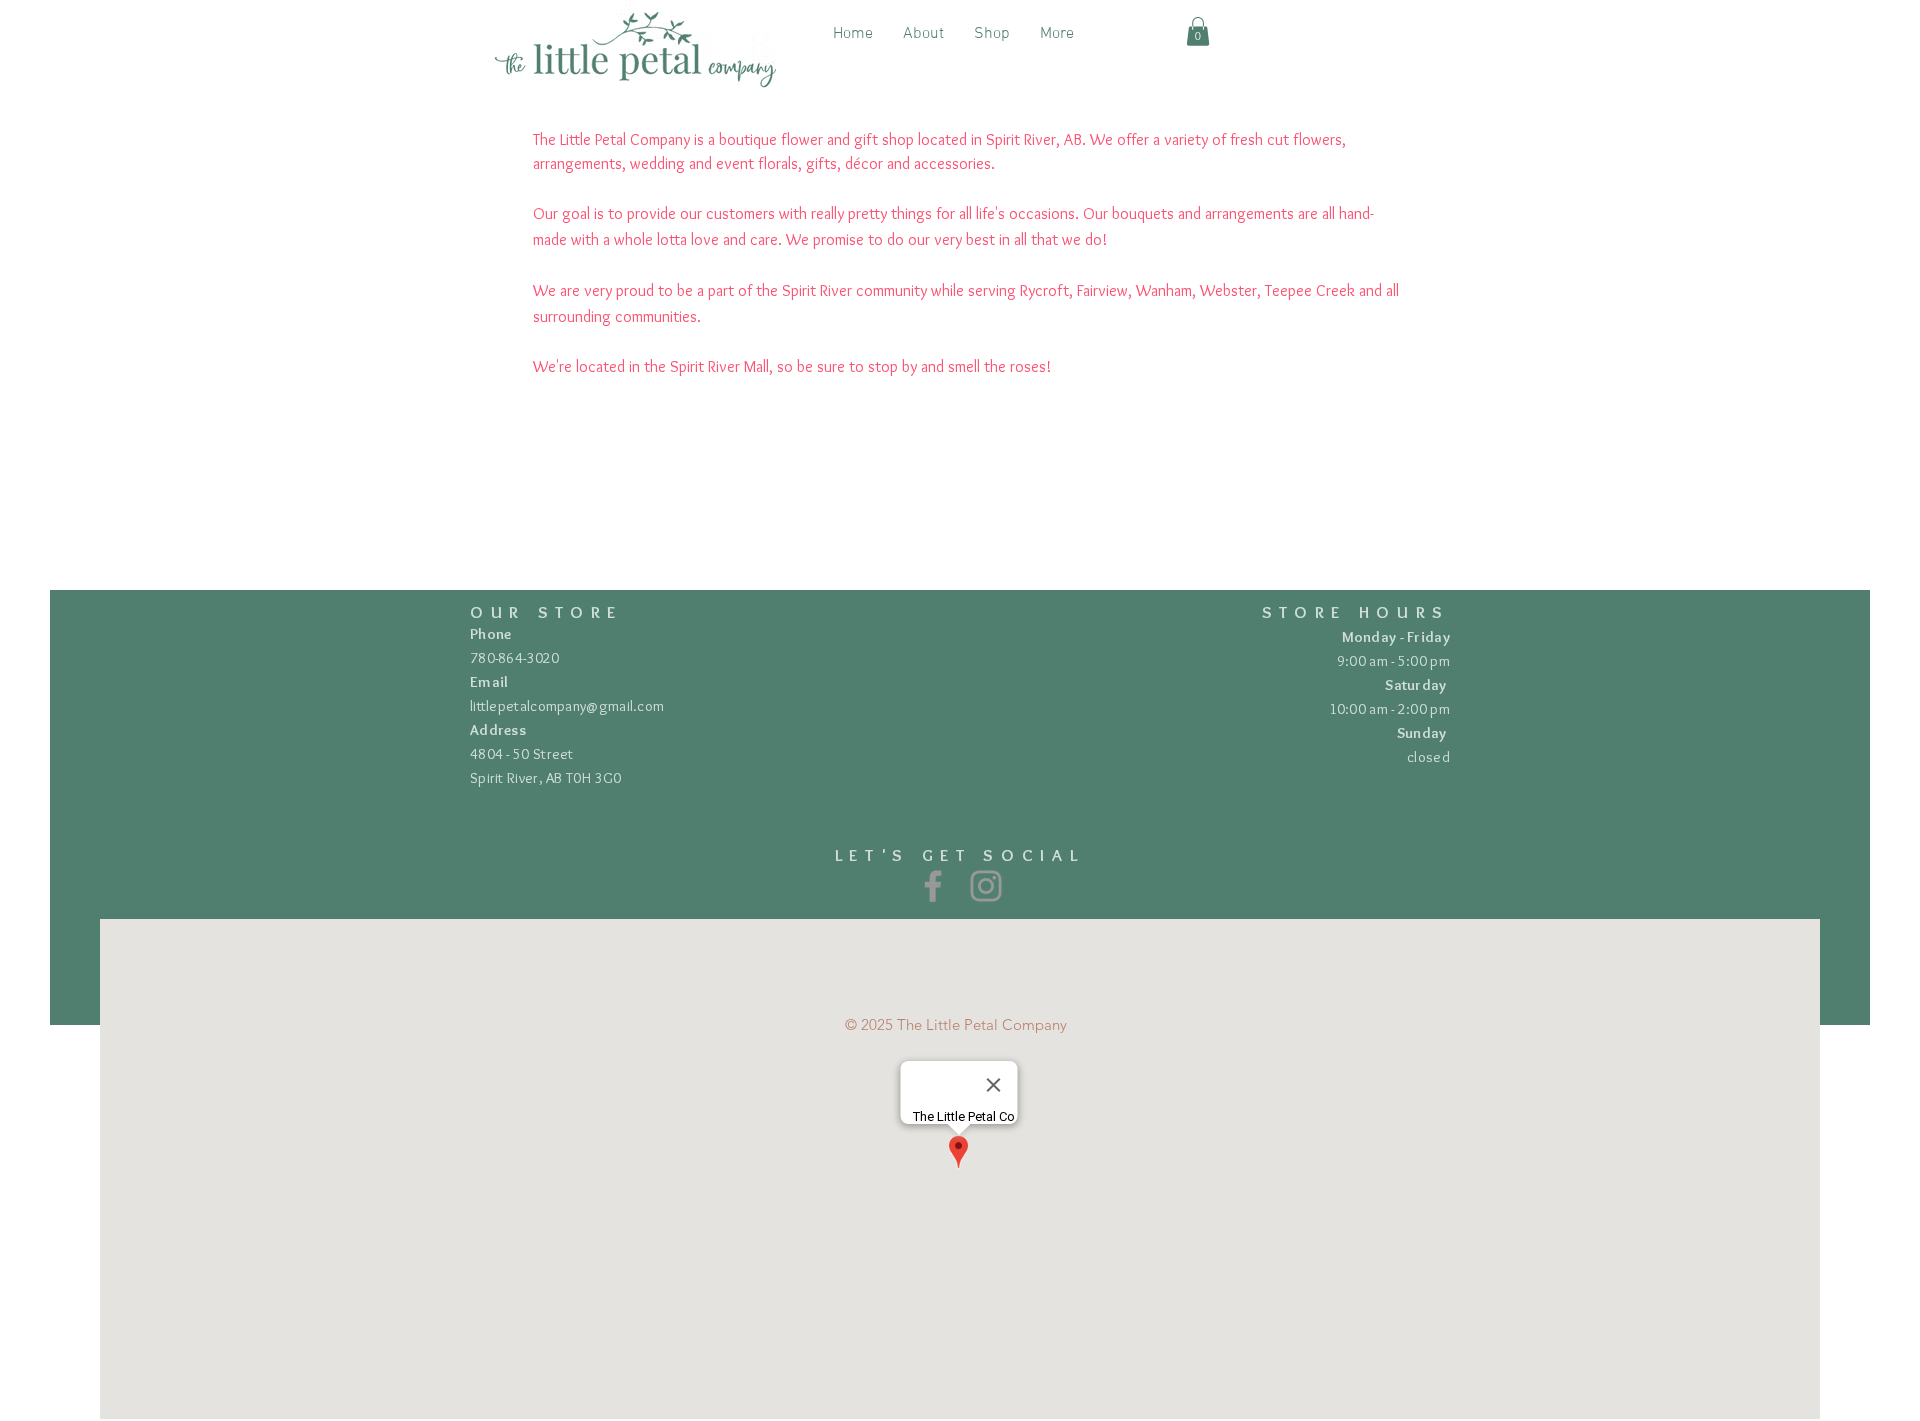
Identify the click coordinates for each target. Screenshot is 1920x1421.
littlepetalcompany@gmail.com (567, 706)
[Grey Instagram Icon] (986, 886)
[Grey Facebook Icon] (933, 886)
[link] (1198, 31)
